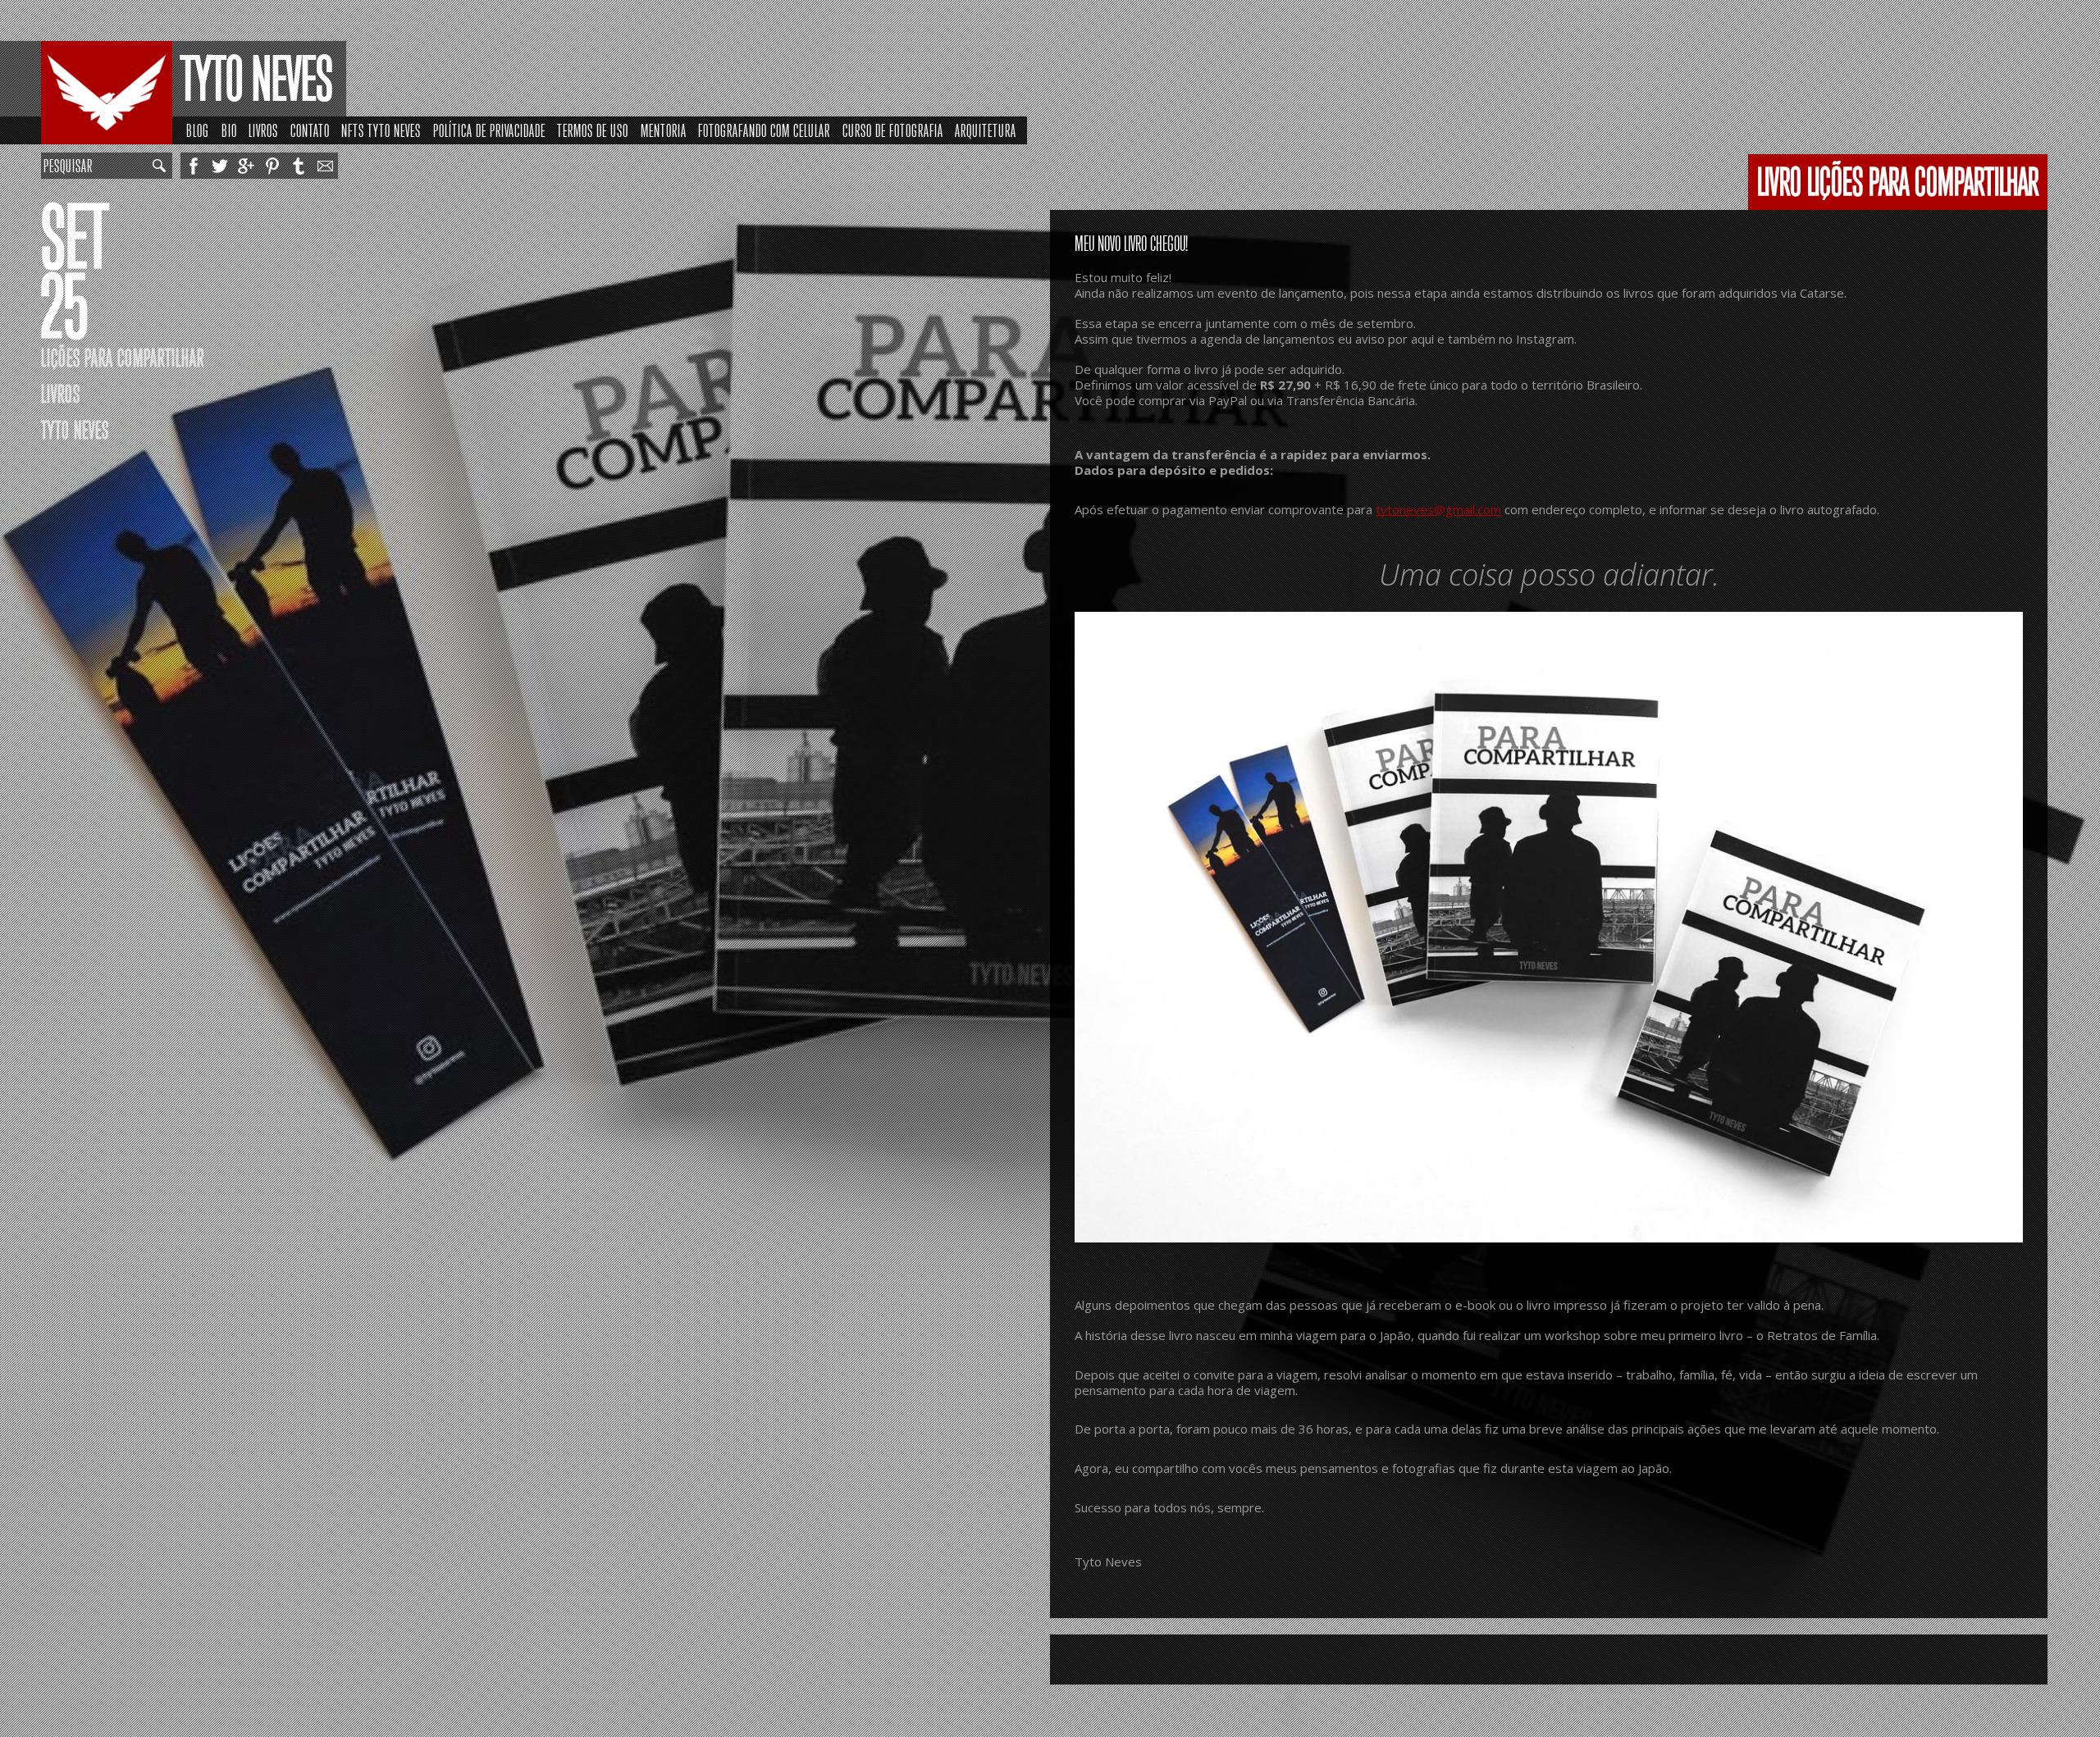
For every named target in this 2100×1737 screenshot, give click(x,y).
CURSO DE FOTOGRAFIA (893, 131)
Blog (198, 131)
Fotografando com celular (764, 131)
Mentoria (664, 131)
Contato (310, 131)
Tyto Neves (257, 80)
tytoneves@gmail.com (1438, 509)
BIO (229, 131)
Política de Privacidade (489, 131)
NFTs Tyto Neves (381, 131)
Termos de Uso (593, 131)
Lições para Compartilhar (123, 358)
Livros (263, 131)
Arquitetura (986, 131)
